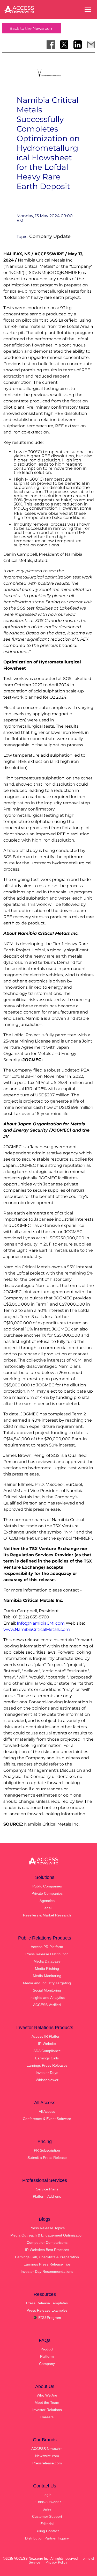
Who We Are (47, 2395)
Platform (47, 2356)
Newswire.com (47, 2456)
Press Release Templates (47, 2303)
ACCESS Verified (47, 2005)
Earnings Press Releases (47, 2065)
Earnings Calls (47, 2058)
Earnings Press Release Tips (47, 2264)
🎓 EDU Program (47, 2318)
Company (47, 2364)
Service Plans (47, 2189)
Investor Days (47, 2073)
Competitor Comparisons (47, 2242)
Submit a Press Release (47, 2158)
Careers (47, 2417)
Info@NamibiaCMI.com (41, 1623)
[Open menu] (88, 10)
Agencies (47, 1901)
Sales (47, 2509)
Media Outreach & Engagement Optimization (47, 2235)
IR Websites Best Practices (47, 2250)
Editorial (47, 2524)
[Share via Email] (91, 45)
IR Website (47, 2044)
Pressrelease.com (47, 2463)
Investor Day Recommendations (47, 2271)
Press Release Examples (47, 2310)
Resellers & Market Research (47, 1915)
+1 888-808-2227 (47, 2502)
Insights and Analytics (47, 1998)
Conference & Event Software (47, 2119)
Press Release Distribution (47, 1954)
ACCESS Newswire (47, 2449)
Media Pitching (47, 1969)
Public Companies (47, 1886)
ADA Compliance (47, 2051)
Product (47, 2349)
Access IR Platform (47, 2036)
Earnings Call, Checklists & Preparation (47, 2257)
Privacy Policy (56, 2562)
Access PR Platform (47, 1947)
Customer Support (47, 2516)
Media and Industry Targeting (47, 1983)
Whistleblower (47, 2080)
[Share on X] (64, 45)
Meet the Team (47, 2403)
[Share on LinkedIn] (78, 45)
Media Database (47, 1961)
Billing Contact (47, 2531)
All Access (47, 2111)
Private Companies (47, 1893)
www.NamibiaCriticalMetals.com (37, 1629)
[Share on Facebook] (51, 45)
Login (47, 2495)
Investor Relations (47, 2410)
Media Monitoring (47, 1976)
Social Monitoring (47, 1990)
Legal (47, 1908)
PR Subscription (47, 2150)
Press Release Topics (47, 2228)
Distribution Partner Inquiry (47, 2538)
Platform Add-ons (47, 2196)
